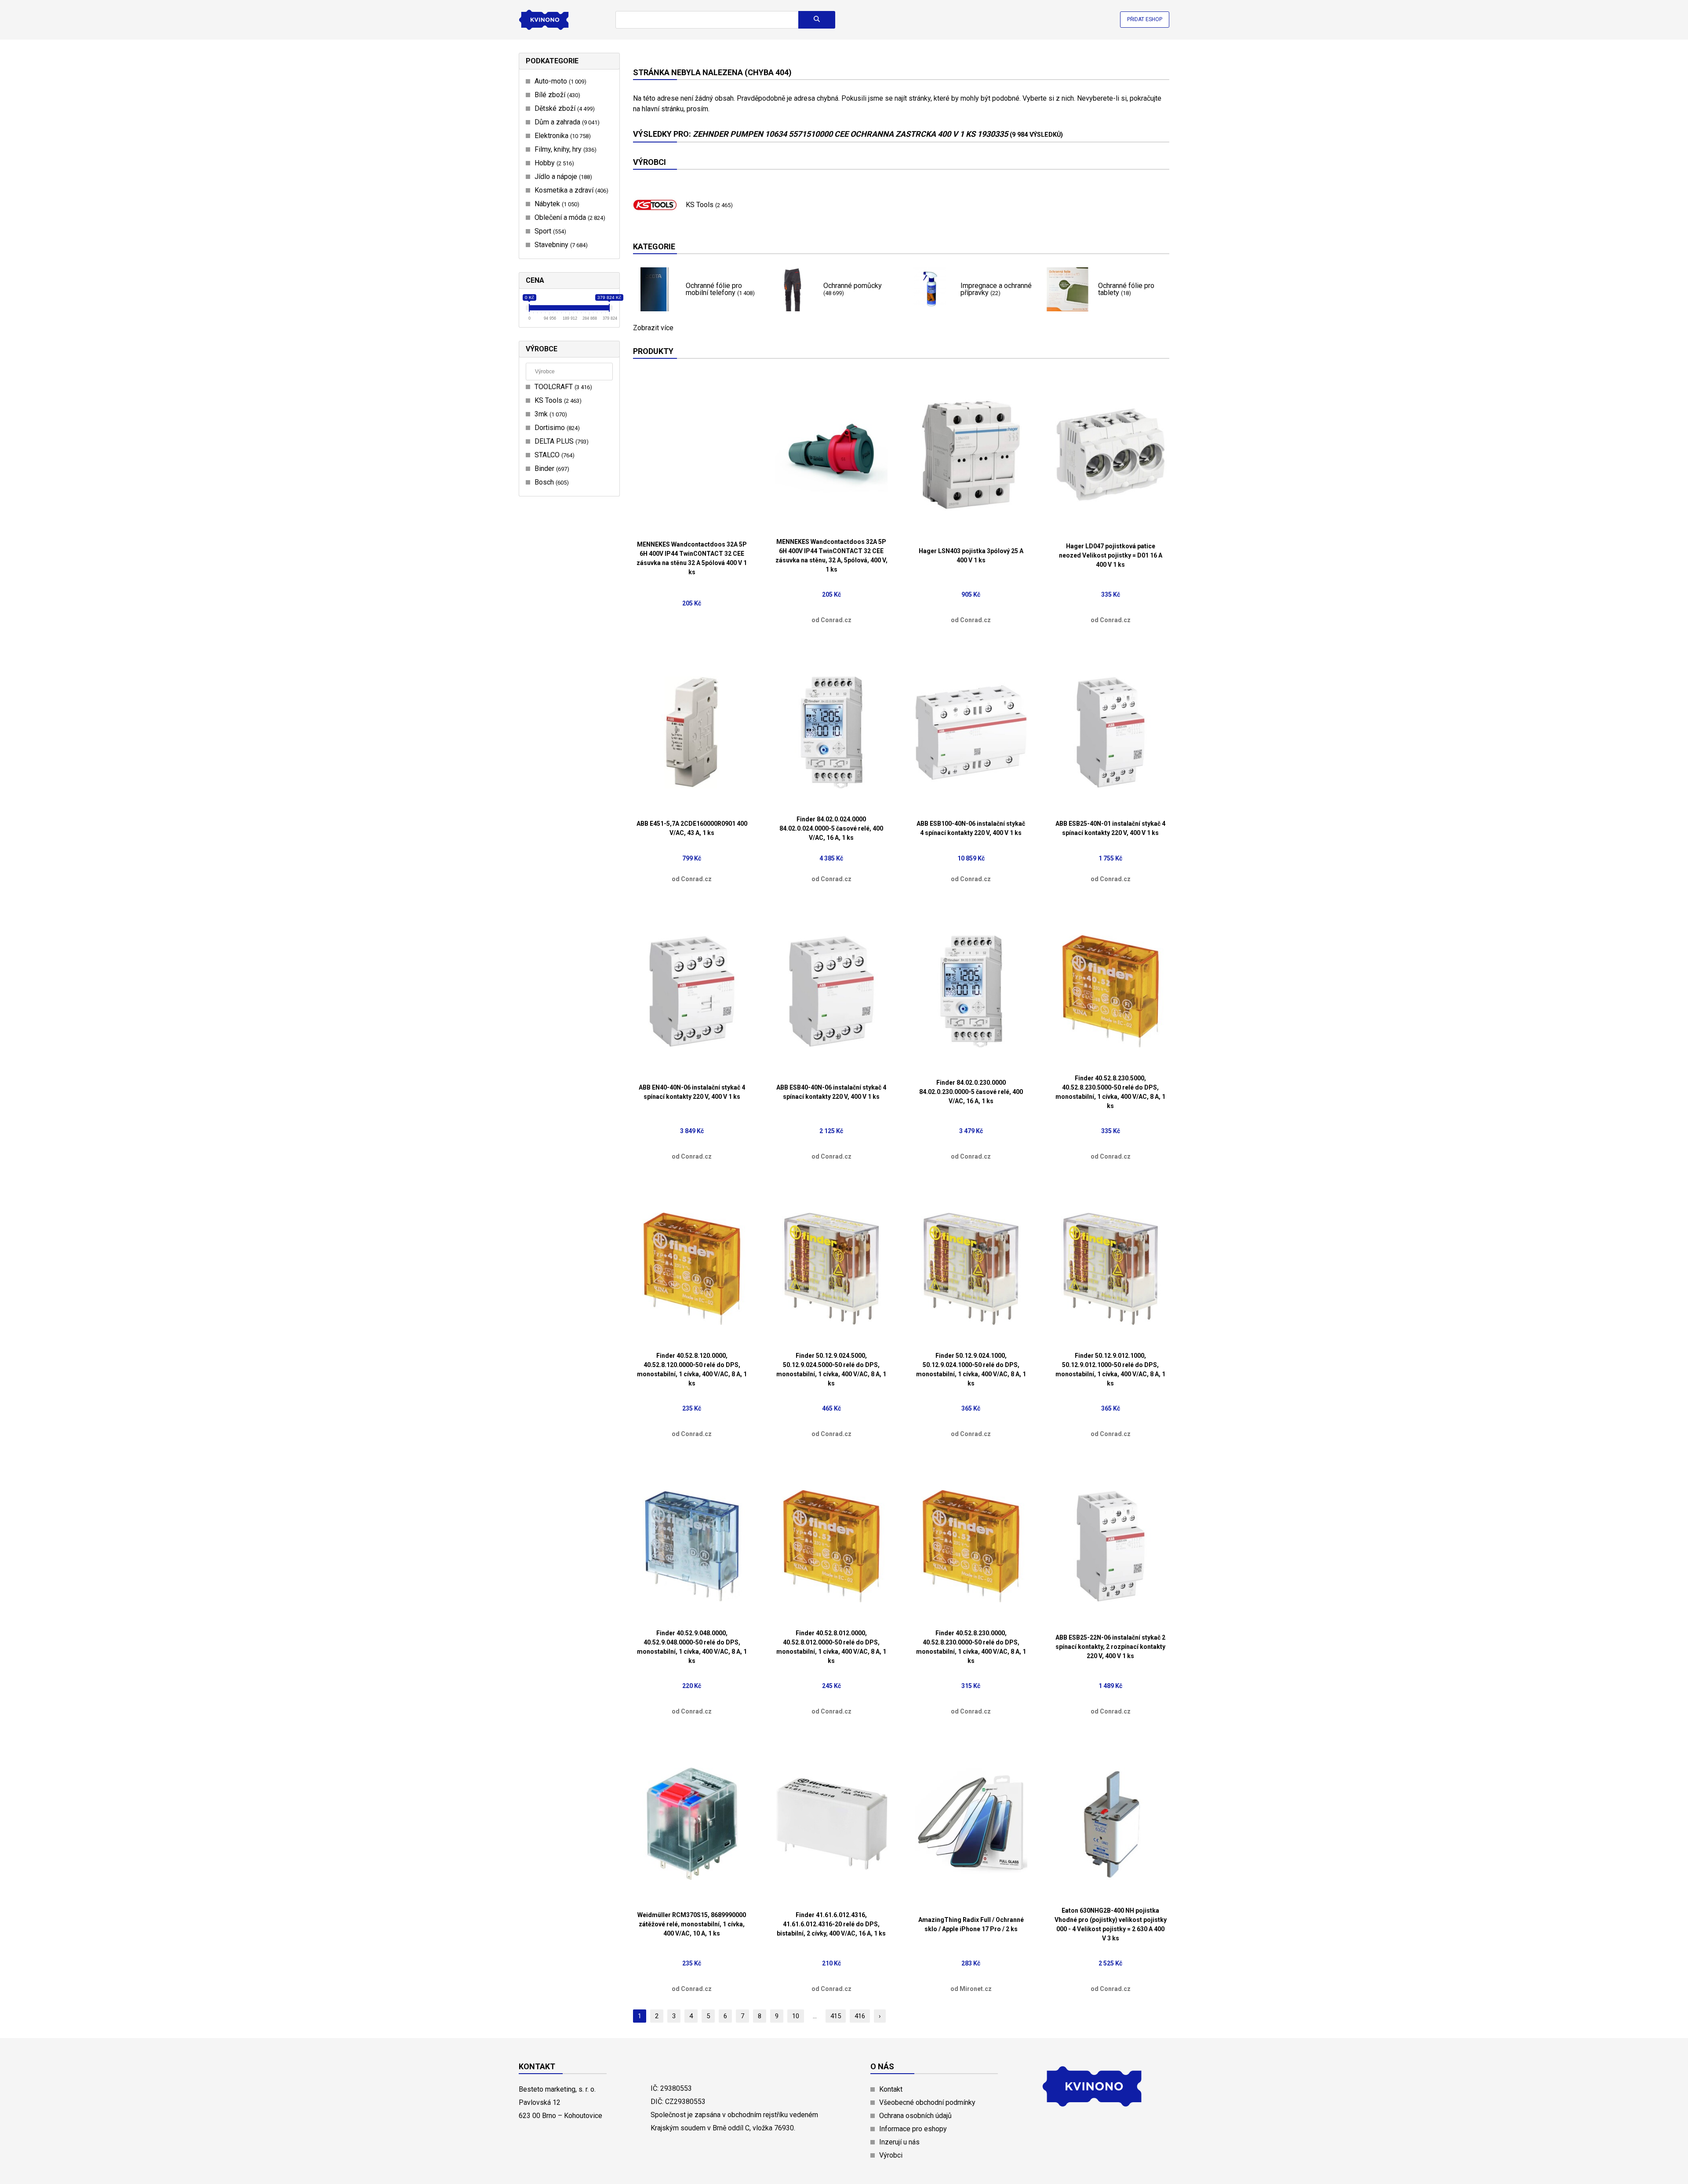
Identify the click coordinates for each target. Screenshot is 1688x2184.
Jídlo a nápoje (562, 177)
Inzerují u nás (899, 2142)
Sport (549, 231)
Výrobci (891, 2155)
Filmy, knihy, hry (564, 149)
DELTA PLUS (560, 441)
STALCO (553, 455)
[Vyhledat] (817, 20)
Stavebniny (560, 245)
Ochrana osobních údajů (915, 2116)
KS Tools (557, 400)
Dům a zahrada (566, 122)
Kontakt (891, 2089)
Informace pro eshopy (913, 2129)
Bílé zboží (556, 95)
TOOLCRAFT (562, 387)
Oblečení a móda (569, 217)
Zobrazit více (653, 328)
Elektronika (562, 136)
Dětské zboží (564, 108)
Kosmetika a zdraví (570, 190)
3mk (550, 414)
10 (796, 2016)
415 (836, 2016)
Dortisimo (556, 428)
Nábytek (556, 204)
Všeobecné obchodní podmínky (927, 2102)
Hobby (553, 163)
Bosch (551, 482)
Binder (551, 469)
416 (860, 2016)
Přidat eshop (1145, 19)
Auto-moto (559, 81)
